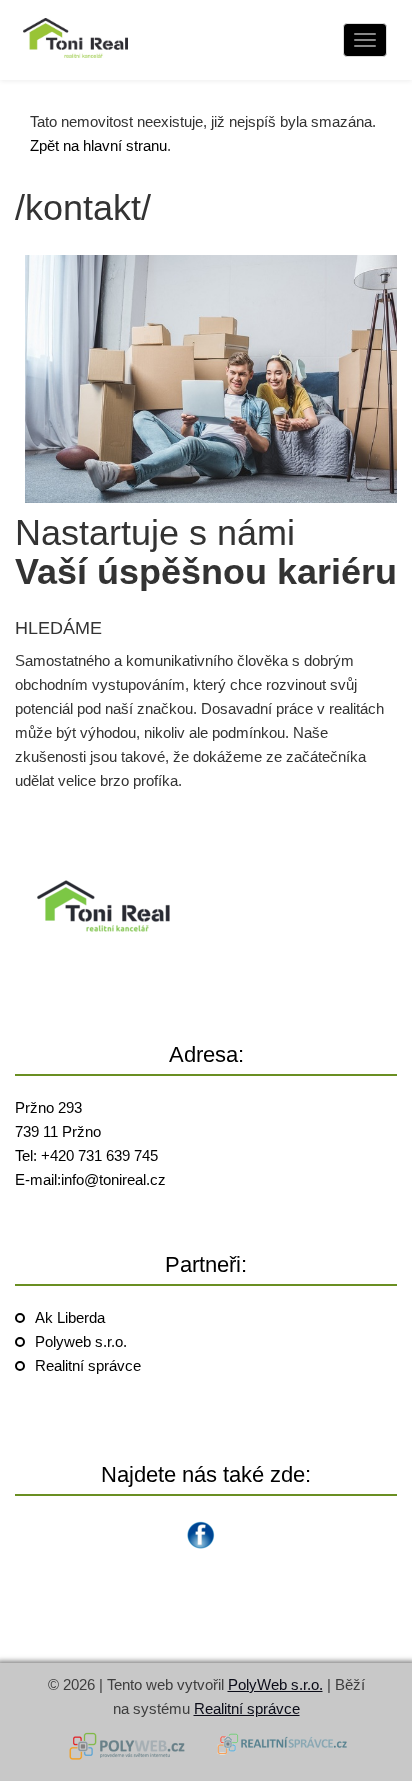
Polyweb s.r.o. (81, 1341)
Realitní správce (88, 1365)
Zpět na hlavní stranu (98, 145)
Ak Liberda (70, 1317)
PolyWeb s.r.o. (275, 1684)
